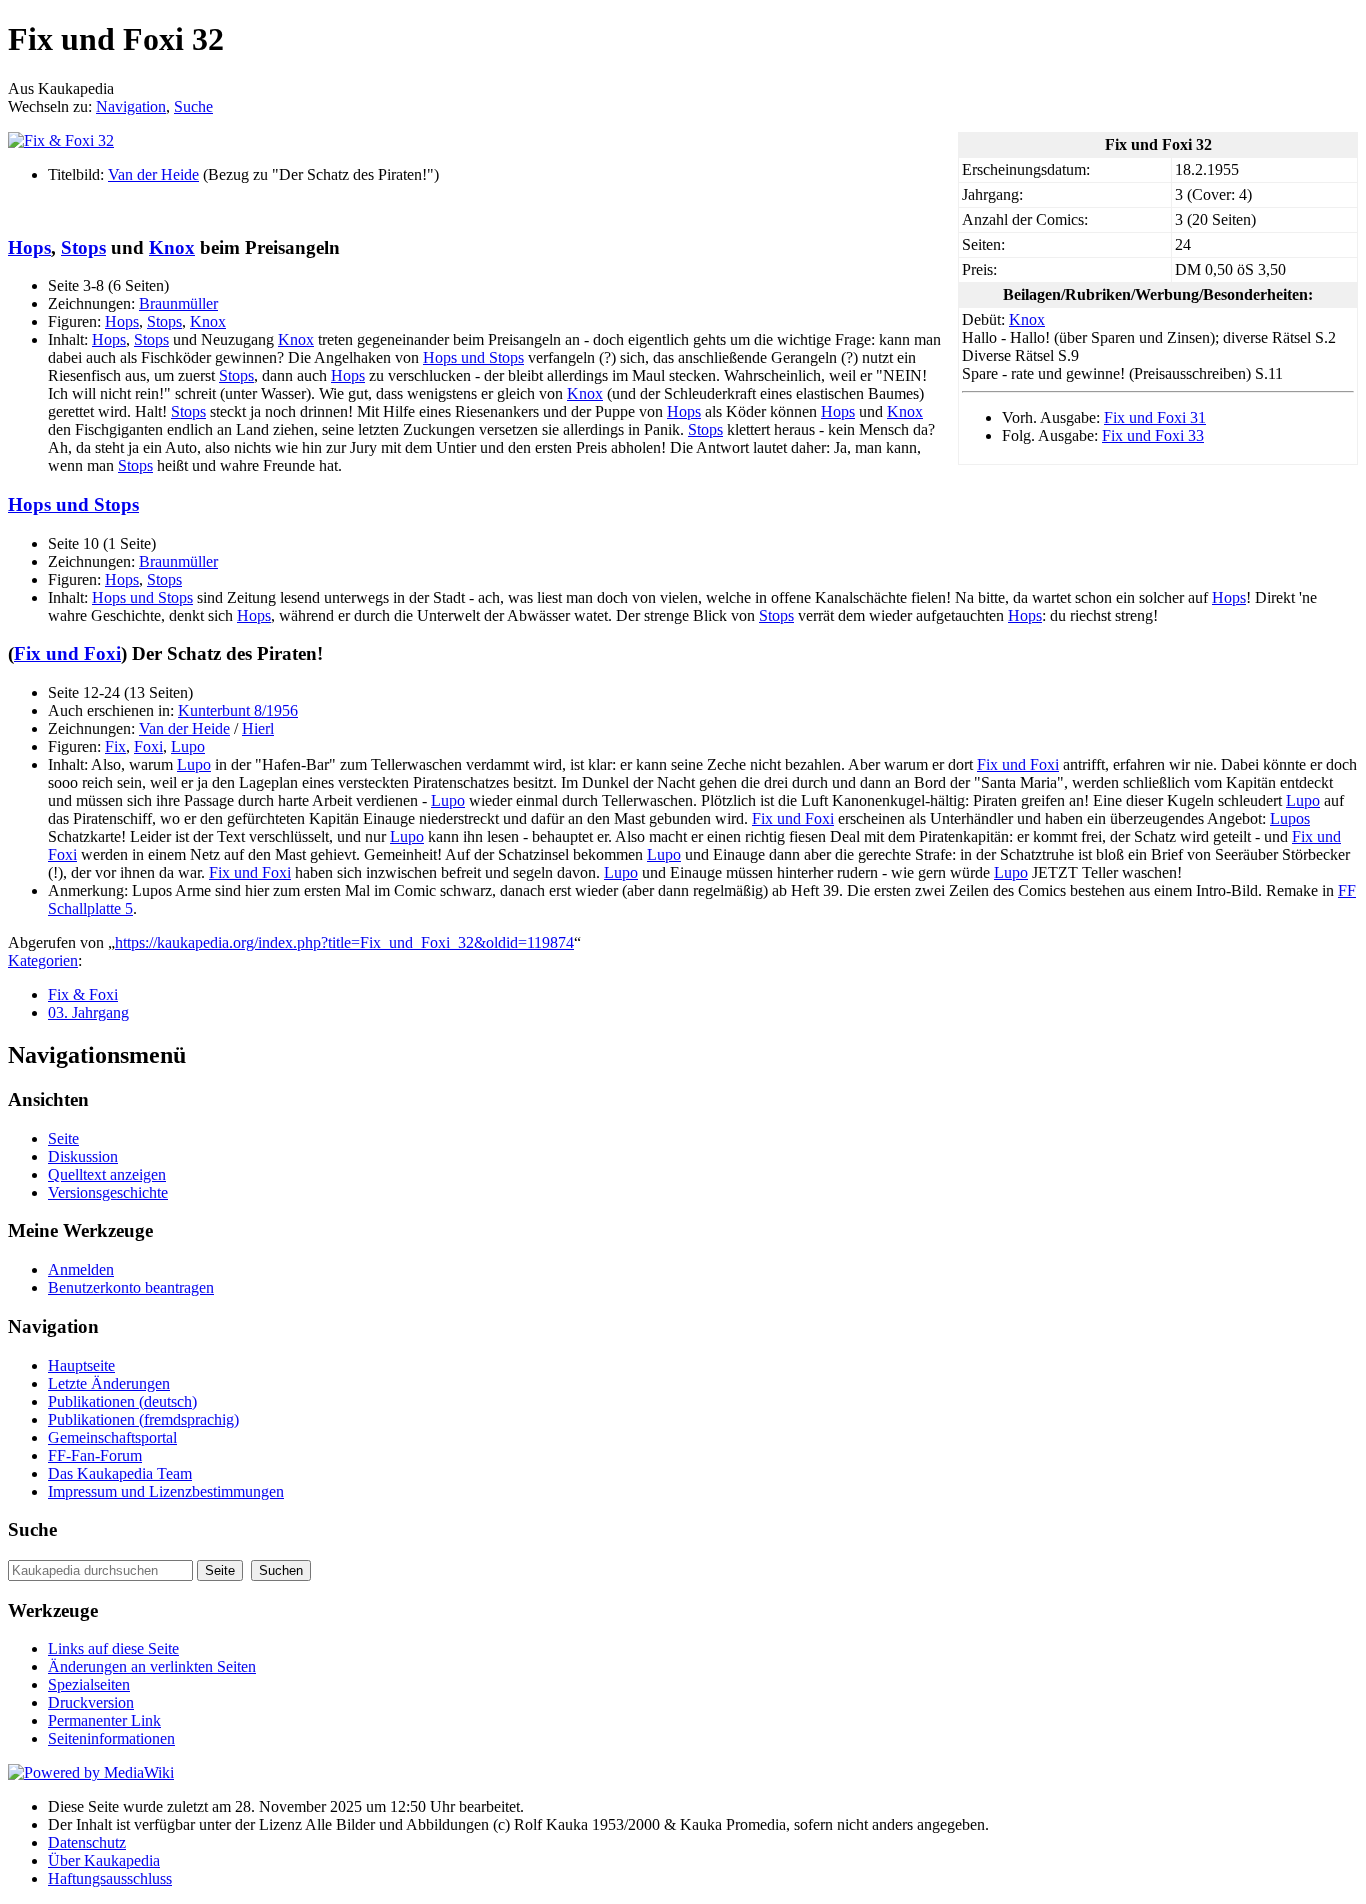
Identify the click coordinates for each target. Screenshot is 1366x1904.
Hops (29, 247)
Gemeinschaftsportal (112, 1437)
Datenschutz (87, 1842)
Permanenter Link (104, 1720)
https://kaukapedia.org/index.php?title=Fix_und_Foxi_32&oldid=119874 (344, 942)
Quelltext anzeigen (107, 1174)
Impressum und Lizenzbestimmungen (166, 1491)
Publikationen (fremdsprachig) (143, 1419)
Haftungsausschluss (110, 1878)
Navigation (131, 106)
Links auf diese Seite (113, 1648)
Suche (193, 106)
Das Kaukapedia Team (120, 1473)
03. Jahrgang (88, 1012)
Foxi (148, 746)
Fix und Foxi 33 (1153, 435)
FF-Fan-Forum (95, 1455)
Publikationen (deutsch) (122, 1401)
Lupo (188, 746)
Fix (115, 746)
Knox (1027, 319)
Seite (63, 1138)
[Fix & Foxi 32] (61, 140)
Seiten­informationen (111, 1738)
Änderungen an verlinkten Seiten (152, 1666)
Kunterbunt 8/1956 (238, 710)
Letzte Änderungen (109, 1383)
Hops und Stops (473, 357)
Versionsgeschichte (108, 1192)
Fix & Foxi (83, 994)
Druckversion (91, 1702)
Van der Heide (153, 174)
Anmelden (81, 1269)
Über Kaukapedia (104, 1860)
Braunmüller (178, 303)
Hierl (258, 728)
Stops (83, 247)
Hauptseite (81, 1365)
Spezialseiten (89, 1684)
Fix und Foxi (67, 653)
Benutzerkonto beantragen (131, 1287)
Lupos (1290, 818)
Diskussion (83, 1156)
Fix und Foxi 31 (1155, 417)
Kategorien (43, 960)
